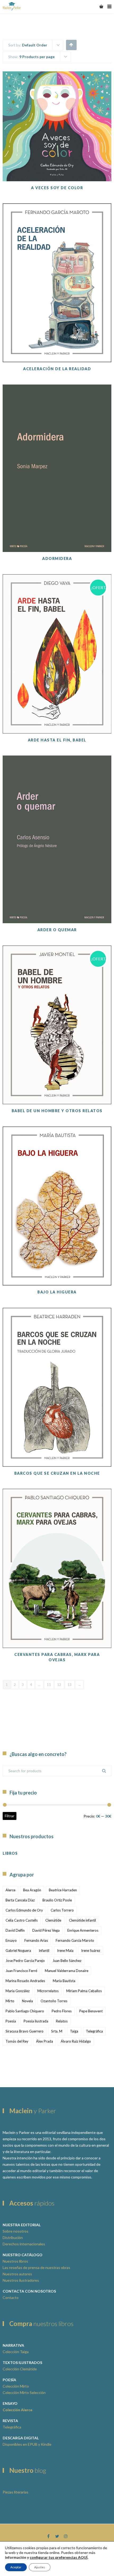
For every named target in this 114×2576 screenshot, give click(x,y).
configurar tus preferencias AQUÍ (59, 2557)
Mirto (10, 2001)
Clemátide (53, 1920)
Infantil (44, 1951)
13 (70, 1685)
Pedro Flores (62, 2011)
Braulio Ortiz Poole (57, 1900)
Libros (10, 1853)
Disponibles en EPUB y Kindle (27, 2444)
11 (49, 1685)
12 (59, 1685)
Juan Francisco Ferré (21, 1971)
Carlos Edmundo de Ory (24, 1910)
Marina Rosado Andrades (25, 1981)
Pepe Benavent (91, 2011)
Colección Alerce (17, 2410)
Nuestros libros (15, 2261)
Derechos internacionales (24, 2244)
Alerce (10, 1890)
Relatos (62, 2021)
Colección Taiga (16, 2352)
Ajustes (40, 2567)
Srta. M (57, 2031)
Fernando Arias (36, 1940)
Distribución (13, 2238)
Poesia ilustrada (36, 2021)
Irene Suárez (91, 1951)
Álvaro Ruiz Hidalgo (76, 2041)
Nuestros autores (17, 2274)
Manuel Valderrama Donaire (67, 1971)
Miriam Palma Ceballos (84, 1991)
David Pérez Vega (46, 1930)
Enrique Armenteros (83, 1930)
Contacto (11, 2297)
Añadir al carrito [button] (57, 155)
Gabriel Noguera (18, 1951)
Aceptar (16, 2567)
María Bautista (64, 1981)
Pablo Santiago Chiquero (25, 2011)
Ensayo (11, 1940)
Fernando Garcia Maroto (75, 1940)
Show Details (57, 168)
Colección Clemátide (20, 2369)
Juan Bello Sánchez (67, 1961)
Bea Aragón (32, 1890)
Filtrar (10, 1816)
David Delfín (15, 1930)
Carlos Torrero (62, 1910)
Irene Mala (65, 1951)
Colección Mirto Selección (24, 2392)
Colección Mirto (16, 2386)
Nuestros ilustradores (21, 2280)
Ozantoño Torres (54, 2001)
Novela (27, 2001)
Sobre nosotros (16, 2231)
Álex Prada (45, 2041)
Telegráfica (94, 2031)
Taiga (74, 2031)
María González (18, 1991)
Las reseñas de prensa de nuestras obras (36, 2268)
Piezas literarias (16, 2492)
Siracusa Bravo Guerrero (25, 2031)
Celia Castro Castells (22, 1920)
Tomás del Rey (17, 2041)
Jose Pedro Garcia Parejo (25, 1961)
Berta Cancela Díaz (20, 1900)
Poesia (11, 2021)
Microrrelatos (48, 1991)
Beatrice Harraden (63, 1890)
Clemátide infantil (82, 1920)
